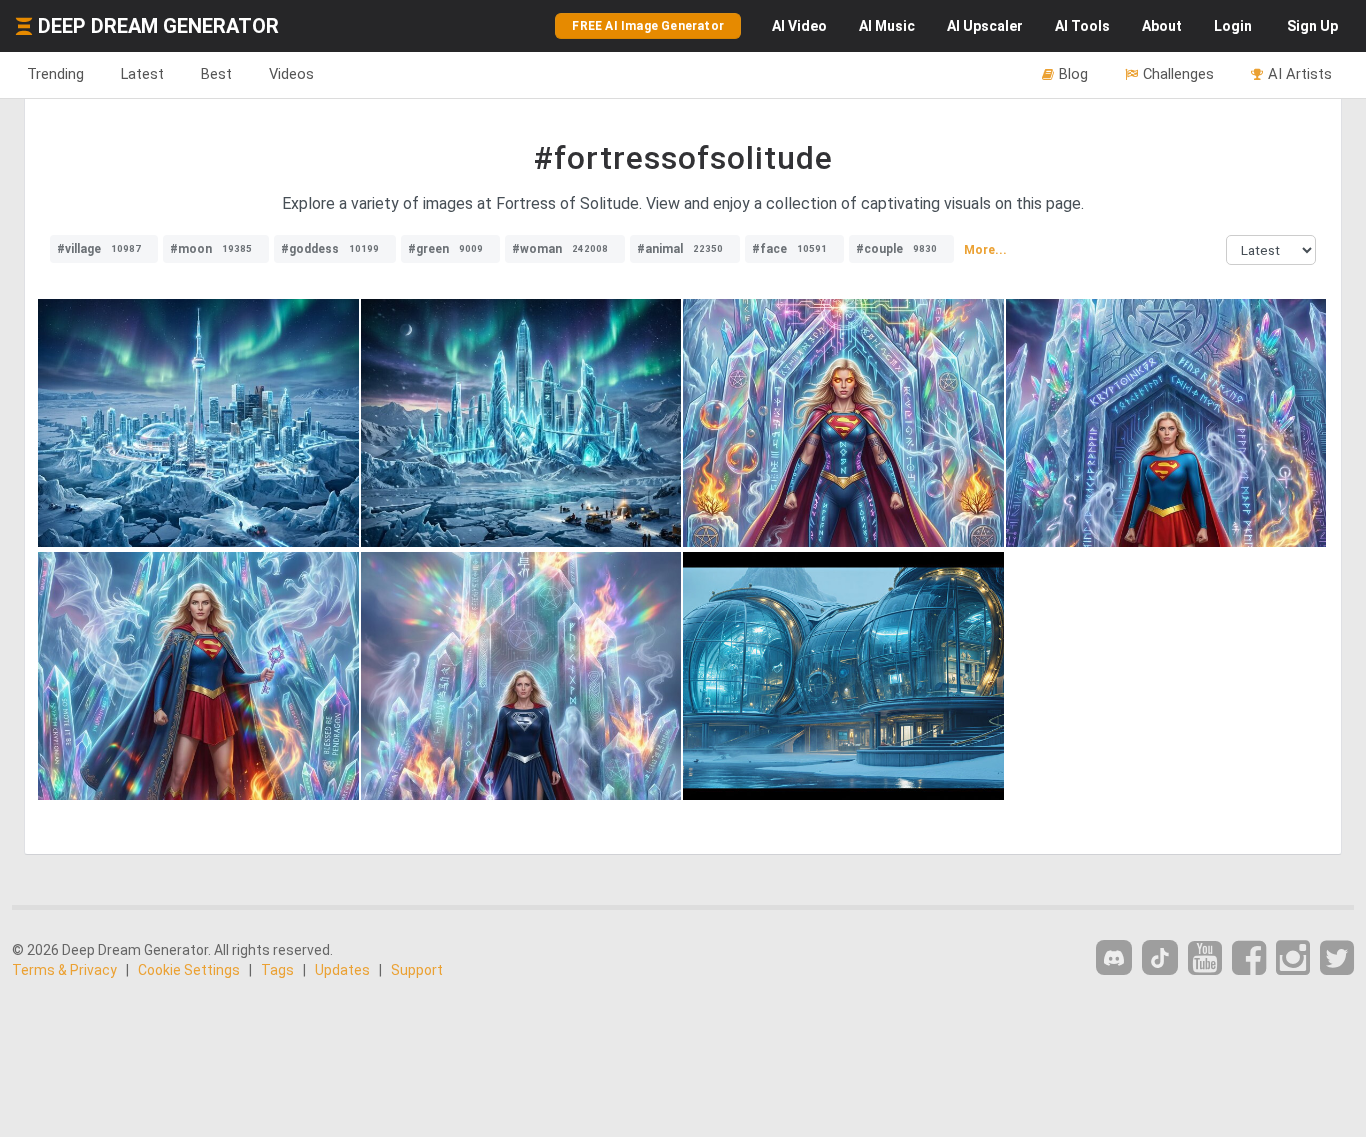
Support (417, 970)
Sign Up (1312, 26)
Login (1233, 26)
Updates (342, 970)
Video (799, 26)
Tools (1082, 26)
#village (99, 249)
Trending (55, 74)
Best (216, 74)
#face (789, 249)
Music (887, 26)
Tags (277, 970)
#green (445, 249)
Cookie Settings (189, 970)
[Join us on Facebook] (1249, 958)
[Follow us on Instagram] (1293, 958)
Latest (142, 74)
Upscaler (985, 26)
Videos (291, 74)
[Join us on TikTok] (1160, 957)
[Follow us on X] (1337, 958)
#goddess (330, 249)
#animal (680, 249)
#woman (560, 249)
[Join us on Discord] (1114, 957)
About (1162, 26)
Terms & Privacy (64, 970)
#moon (211, 249)
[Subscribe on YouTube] (1205, 958)
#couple (896, 249)
